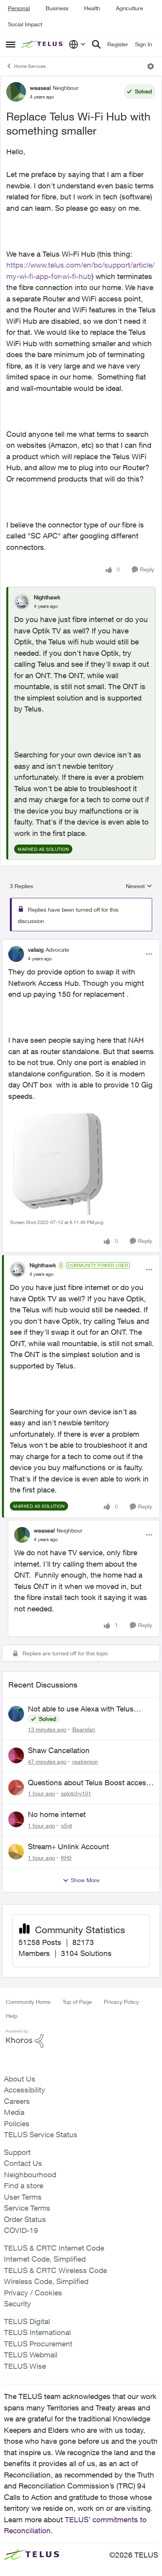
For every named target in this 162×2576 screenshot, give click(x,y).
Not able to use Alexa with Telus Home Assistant (81, 1709)
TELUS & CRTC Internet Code (54, 2248)
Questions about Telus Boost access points (89, 1783)
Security (17, 2304)
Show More (85, 1880)
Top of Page (77, 2002)
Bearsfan (84, 1729)
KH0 (66, 1858)
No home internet (57, 1814)
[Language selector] (77, 44)
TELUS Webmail (31, 2355)
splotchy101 (76, 1793)
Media (14, 2112)
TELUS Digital (27, 2321)
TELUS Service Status (41, 2135)
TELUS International (37, 2332)
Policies (17, 2124)
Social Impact (25, 24)
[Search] (96, 44)
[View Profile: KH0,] (16, 1852)
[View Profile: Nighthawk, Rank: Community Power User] (18, 1270)
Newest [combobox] (139, 886)
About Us (20, 2079)
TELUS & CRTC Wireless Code (55, 2270)
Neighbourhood (30, 2175)
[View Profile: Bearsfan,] (16, 1714)
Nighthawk (47, 597)
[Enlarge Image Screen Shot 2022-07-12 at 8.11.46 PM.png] (72, 1164)
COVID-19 (21, 2230)
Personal (19, 8)
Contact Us (23, 2163)
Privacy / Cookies (33, 2293)
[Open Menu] (151, 66)
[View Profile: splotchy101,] (16, 1788)
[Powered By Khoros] (81, 2039)
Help (12, 2016)
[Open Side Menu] (11, 44)
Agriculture (130, 8)
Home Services (30, 66)
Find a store (24, 2186)
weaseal (40, 88)
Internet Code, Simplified (45, 2259)
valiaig (36, 950)
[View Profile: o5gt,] (16, 1819)
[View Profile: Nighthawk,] (22, 602)
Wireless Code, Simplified (46, 2281)
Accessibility (25, 2090)
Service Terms (27, 2208)
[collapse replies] (81, 943)
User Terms (23, 2197)
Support (17, 2152)
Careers (17, 2101)
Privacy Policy (121, 2002)
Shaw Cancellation (59, 1750)
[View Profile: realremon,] (16, 1755)
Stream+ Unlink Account (68, 1846)
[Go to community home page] (43, 45)
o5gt (66, 1825)
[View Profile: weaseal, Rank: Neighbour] (16, 92)
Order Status (25, 2219)
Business (57, 8)
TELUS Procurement (38, 2344)
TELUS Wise (25, 2366)
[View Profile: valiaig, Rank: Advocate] (16, 954)
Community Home (28, 2002)
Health (92, 8)
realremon (85, 1761)
